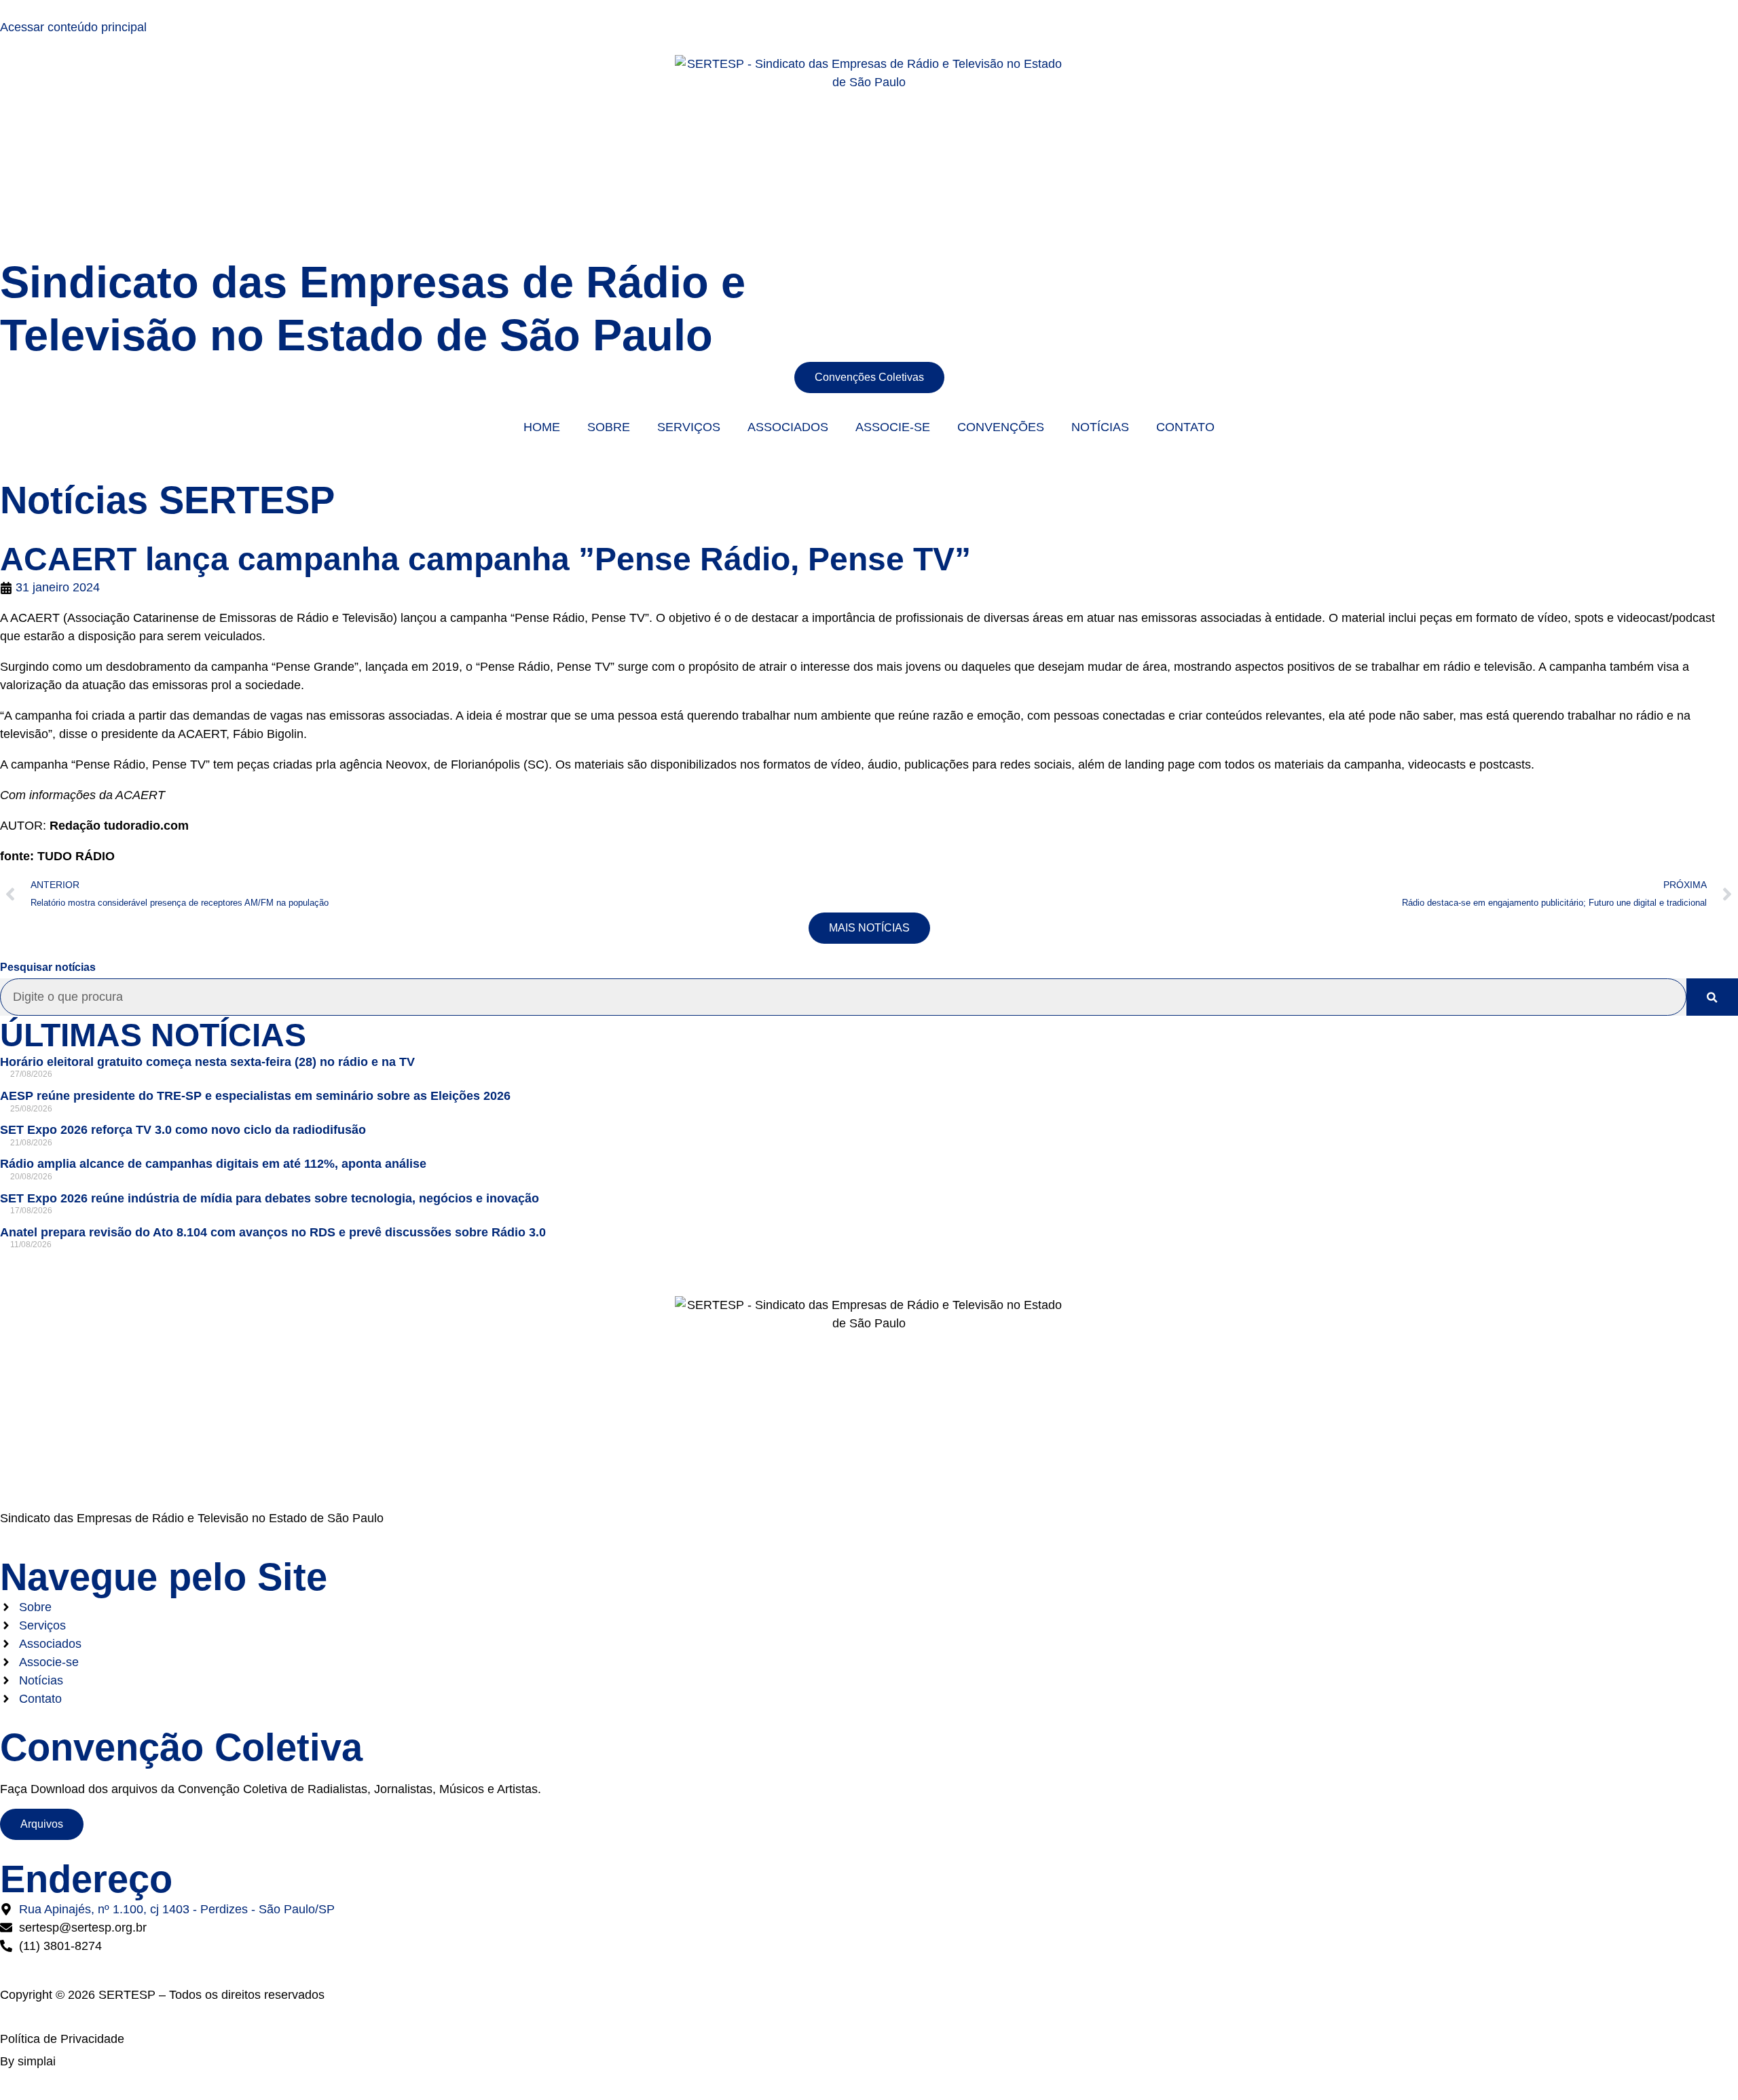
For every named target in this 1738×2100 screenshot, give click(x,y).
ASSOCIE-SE (893, 427)
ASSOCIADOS (788, 427)
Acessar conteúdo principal (73, 27)
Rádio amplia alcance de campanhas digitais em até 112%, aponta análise (213, 1164)
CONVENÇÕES (1001, 427)
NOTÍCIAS (1100, 427)
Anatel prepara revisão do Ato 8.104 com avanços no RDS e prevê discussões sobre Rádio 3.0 (273, 1232)
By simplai (28, 2061)
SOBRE (609, 427)
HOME (542, 427)
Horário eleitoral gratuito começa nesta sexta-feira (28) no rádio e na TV (207, 1062)
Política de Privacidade (62, 2039)
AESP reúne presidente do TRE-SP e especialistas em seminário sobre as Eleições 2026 (255, 1096)
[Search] (1712, 997)
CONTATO (1185, 427)
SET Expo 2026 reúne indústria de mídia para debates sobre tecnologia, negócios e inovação (270, 1198)
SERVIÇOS (689, 427)
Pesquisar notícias (48, 968)
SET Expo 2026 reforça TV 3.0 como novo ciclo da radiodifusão (183, 1130)
